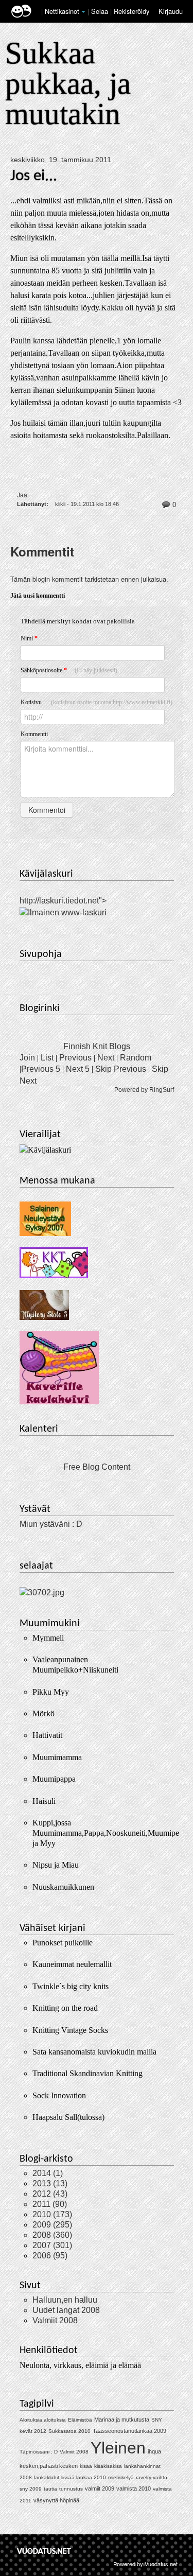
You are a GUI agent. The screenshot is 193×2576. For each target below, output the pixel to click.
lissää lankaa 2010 (84, 2477)
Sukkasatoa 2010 (69, 2431)
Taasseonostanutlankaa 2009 (129, 2431)
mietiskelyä (121, 2477)
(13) (50, 2183)
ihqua (154, 2451)
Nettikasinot (62, 11)
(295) (52, 2225)
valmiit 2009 (100, 2488)
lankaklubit (47, 2477)
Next (106, 1058)
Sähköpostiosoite (69, 670)
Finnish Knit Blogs (97, 1046)
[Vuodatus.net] (44, 2551)
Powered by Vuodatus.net (145, 2564)
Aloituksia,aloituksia (43, 2420)
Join (27, 1058)
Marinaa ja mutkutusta (122, 2420)
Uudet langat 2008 (66, 2310)
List (47, 1058)
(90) (50, 2204)
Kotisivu (97, 702)
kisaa (86, 2466)
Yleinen (118, 2448)
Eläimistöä (80, 2420)
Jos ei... (34, 176)
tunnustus (71, 2489)
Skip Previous (121, 1069)
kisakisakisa (108, 2466)
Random (136, 1058)
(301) (52, 2245)
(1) (48, 2173)
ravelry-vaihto (152, 2477)
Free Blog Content (97, 1467)
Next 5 (78, 1069)
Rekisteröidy (131, 11)
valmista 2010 (134, 2488)
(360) (52, 2235)
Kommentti (34, 734)
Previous (75, 1058)
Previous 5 (41, 1069)
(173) (52, 2214)
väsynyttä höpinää (56, 2500)
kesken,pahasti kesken (49, 2466)
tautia (50, 2489)
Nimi (29, 638)
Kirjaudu (171, 11)
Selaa (101, 11)
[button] (83, 12)
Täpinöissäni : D (39, 2452)
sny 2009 (31, 2489)
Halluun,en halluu (65, 2300)
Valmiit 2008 (55, 2320)
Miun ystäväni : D (51, 1524)
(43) (50, 2194)
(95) (50, 2256)
